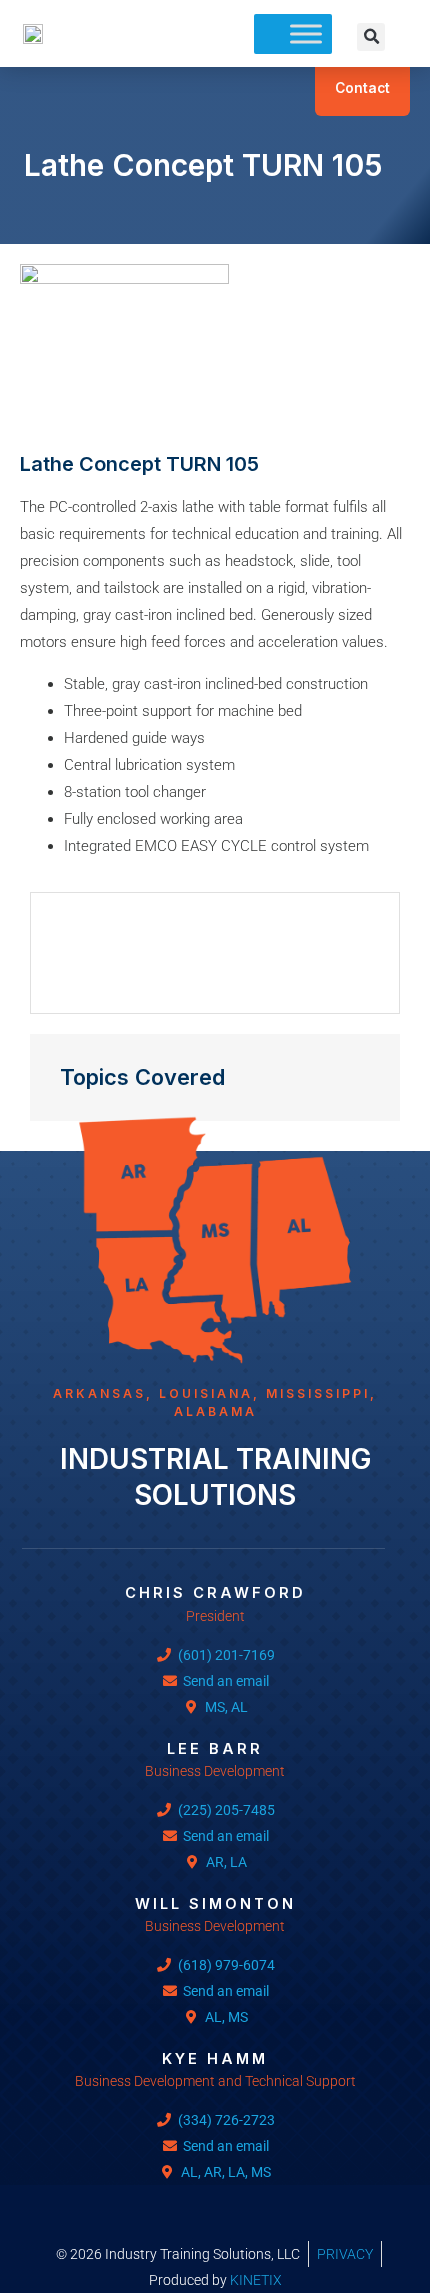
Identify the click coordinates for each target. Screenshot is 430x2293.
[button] (371, 37)
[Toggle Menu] (306, 33)
